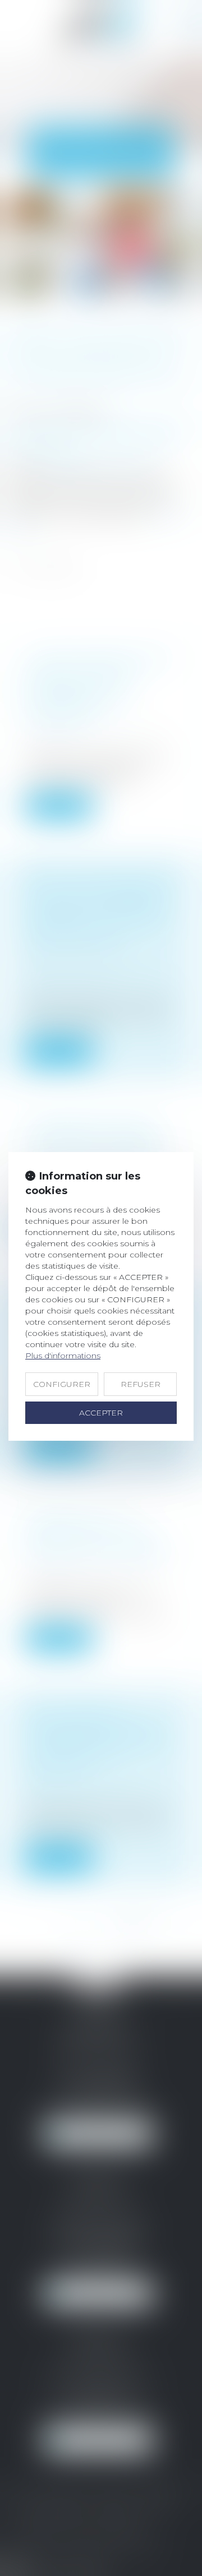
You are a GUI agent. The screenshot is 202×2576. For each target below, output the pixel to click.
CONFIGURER (62, 1384)
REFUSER (141, 1384)
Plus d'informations (63, 1356)
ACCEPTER (101, 1413)
